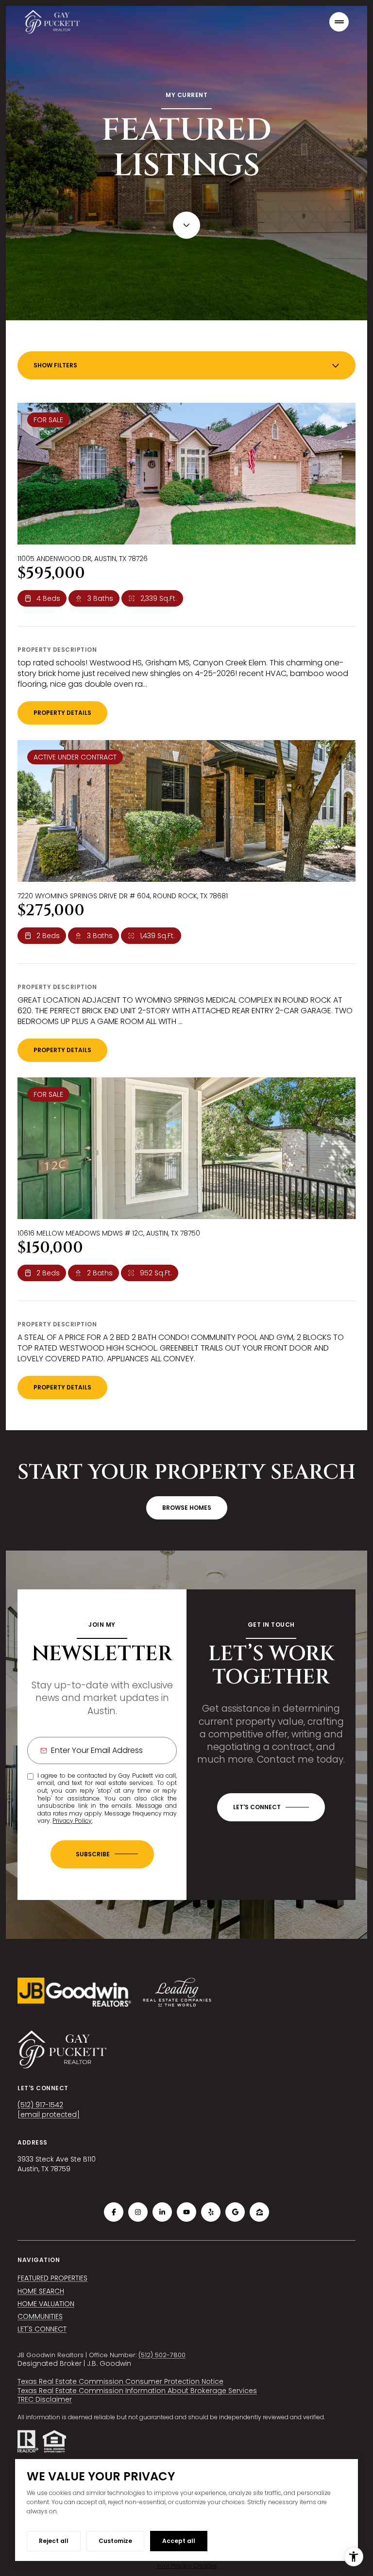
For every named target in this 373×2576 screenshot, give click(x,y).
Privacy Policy (72, 1821)
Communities (40, 2316)
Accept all (179, 2541)
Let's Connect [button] (42, 2329)
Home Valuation (46, 2304)
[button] (271, 1807)
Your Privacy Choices (187, 2566)
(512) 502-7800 (162, 2355)
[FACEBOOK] (114, 2212)
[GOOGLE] (235, 2212)
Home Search (41, 2291)
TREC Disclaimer (45, 2399)
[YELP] (211, 2212)
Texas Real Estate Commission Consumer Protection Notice (120, 2381)
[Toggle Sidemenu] (339, 22)
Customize (115, 2541)
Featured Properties (52, 2278)
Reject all (54, 2541)
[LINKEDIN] (162, 2212)
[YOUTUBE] (186, 2212)
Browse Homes (187, 1508)
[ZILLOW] (259, 2212)
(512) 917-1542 (40, 2105)
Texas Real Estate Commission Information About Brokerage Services (137, 2391)
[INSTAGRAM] (138, 2212)
